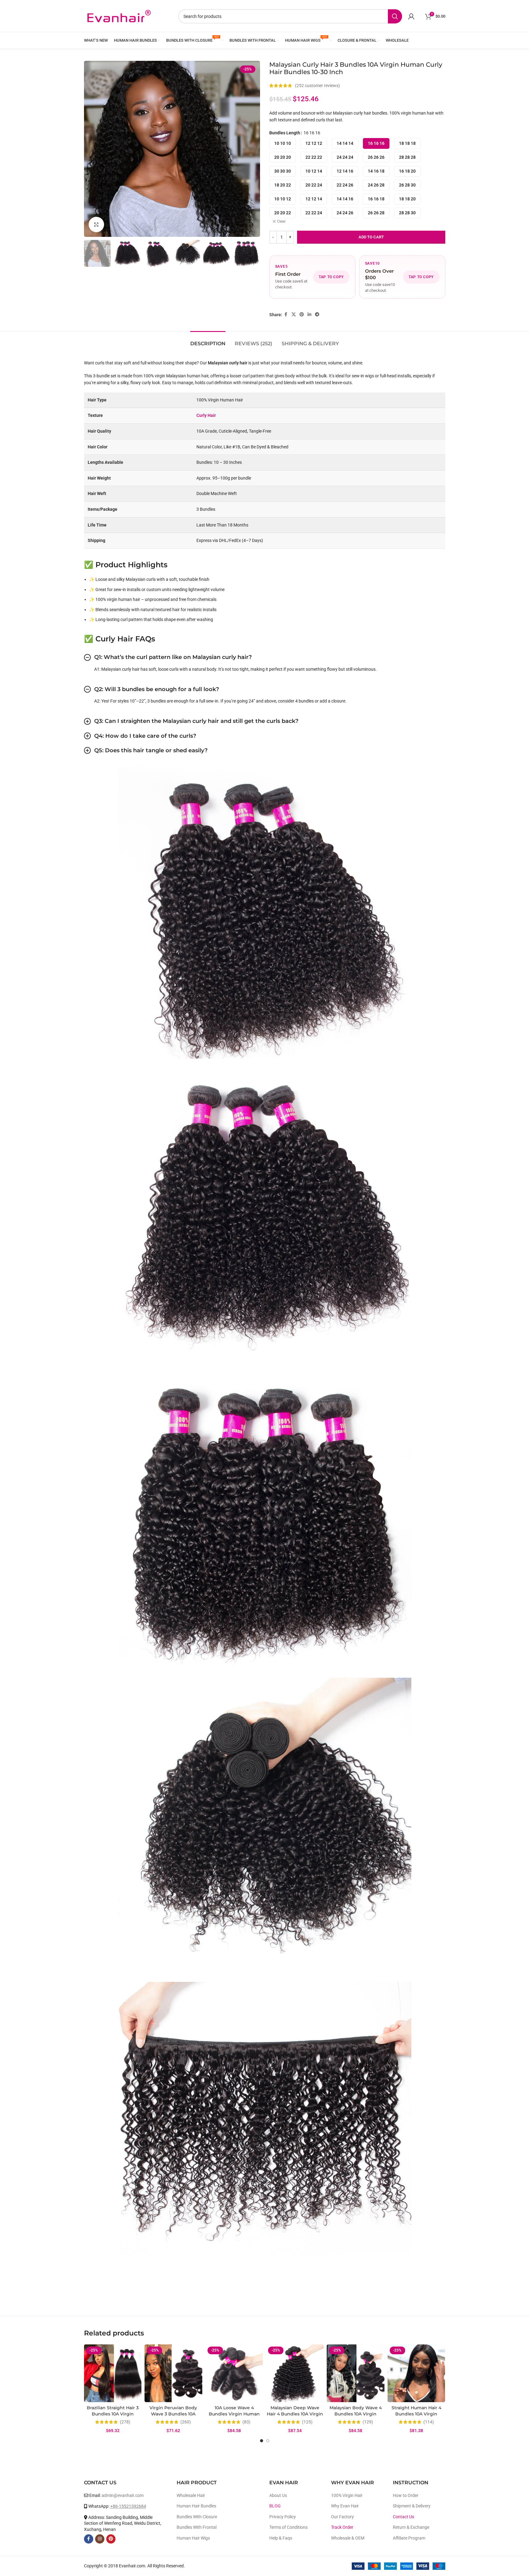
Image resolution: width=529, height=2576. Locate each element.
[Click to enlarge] (96, 224)
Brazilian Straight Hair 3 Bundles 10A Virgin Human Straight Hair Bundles (113, 2417)
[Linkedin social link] (309, 315)
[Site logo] (119, 16)
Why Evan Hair (345, 2506)
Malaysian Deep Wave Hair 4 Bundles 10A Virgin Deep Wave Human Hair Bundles (295, 2417)
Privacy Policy (283, 2517)
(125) (307, 2422)
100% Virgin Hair (347, 2495)
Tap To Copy (331, 277)
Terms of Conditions (288, 2527)
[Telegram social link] (317, 315)
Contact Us (403, 2517)
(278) (125, 2422)
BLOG (275, 2506)
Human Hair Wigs (193, 2538)
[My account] (411, 16)
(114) (429, 2422)
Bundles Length (285, 133)
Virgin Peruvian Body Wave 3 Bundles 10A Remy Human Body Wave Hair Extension (173, 2417)
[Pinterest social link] (302, 315)
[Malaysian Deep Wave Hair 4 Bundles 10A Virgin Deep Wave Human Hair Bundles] (295, 2373)
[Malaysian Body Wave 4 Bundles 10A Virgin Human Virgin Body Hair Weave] (356, 2373)
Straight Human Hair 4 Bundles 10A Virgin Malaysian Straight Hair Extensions (416, 2417)
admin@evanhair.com (123, 2495)
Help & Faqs (281, 2538)
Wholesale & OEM (348, 2538)
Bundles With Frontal (197, 2527)
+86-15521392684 (128, 2506)
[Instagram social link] (100, 2539)
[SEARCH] (395, 16)
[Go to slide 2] (268, 2441)
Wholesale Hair (191, 2495)
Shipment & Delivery (412, 2506)
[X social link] (294, 315)
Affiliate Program (409, 2538)
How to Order (406, 2495)
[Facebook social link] (286, 315)
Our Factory (342, 2517)
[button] (92, 254)
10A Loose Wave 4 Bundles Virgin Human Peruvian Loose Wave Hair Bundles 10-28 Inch (234, 2417)
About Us (278, 2495)
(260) (186, 2422)
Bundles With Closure (197, 2517)
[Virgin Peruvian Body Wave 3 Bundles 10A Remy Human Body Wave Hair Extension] (173, 2373)
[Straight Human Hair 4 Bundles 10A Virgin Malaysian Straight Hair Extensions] (416, 2373)
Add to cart (371, 237)
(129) (368, 2422)
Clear (281, 221)
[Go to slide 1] (262, 2441)
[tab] (208, 340)
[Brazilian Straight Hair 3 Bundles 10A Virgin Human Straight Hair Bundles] (113, 2373)
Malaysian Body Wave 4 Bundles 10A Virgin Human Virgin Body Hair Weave (355, 2417)
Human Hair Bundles (196, 2506)
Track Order (342, 2527)
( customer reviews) (317, 86)
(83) (246, 2422)
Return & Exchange (411, 2527)
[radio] (283, 143)
